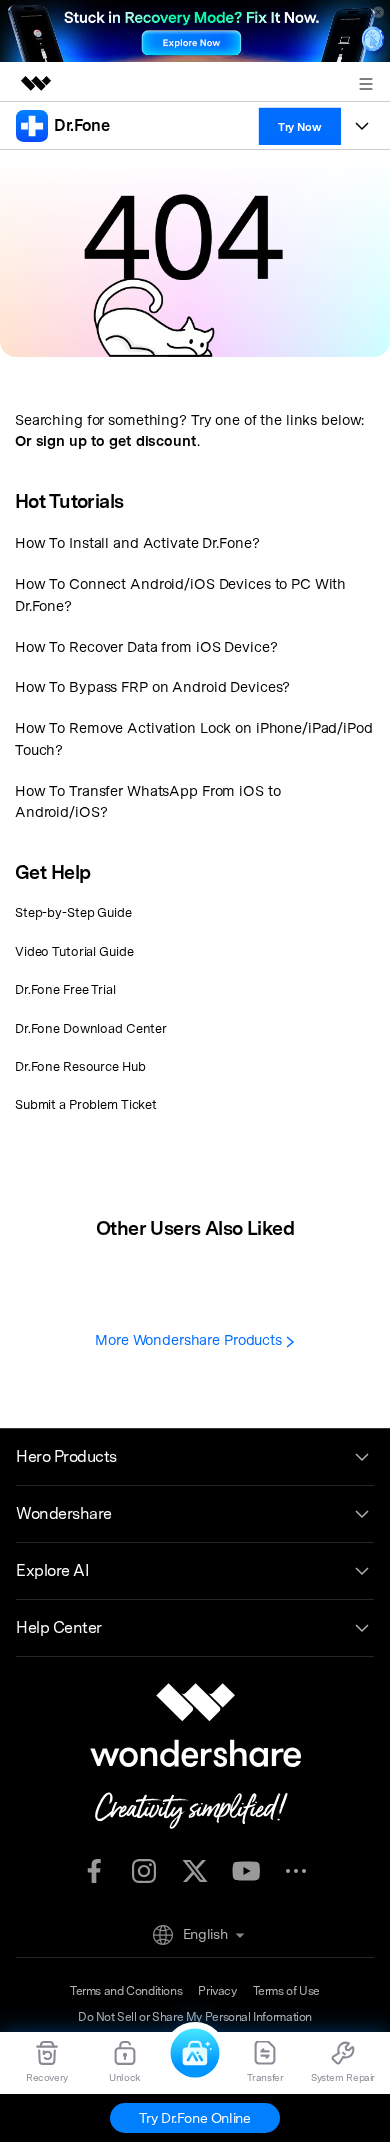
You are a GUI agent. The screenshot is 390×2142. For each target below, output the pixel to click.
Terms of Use (286, 1991)
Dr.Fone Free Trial (65, 989)
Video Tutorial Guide (74, 951)
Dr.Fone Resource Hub (80, 1066)
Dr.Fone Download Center (91, 1028)
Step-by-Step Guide (73, 912)
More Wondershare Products (190, 1339)
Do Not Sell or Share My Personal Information (195, 2017)
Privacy (217, 1991)
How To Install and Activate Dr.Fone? (137, 542)
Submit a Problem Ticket (86, 1104)
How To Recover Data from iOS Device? (146, 646)
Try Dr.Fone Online (194, 2118)
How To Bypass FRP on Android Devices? (152, 686)
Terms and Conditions (126, 1991)
